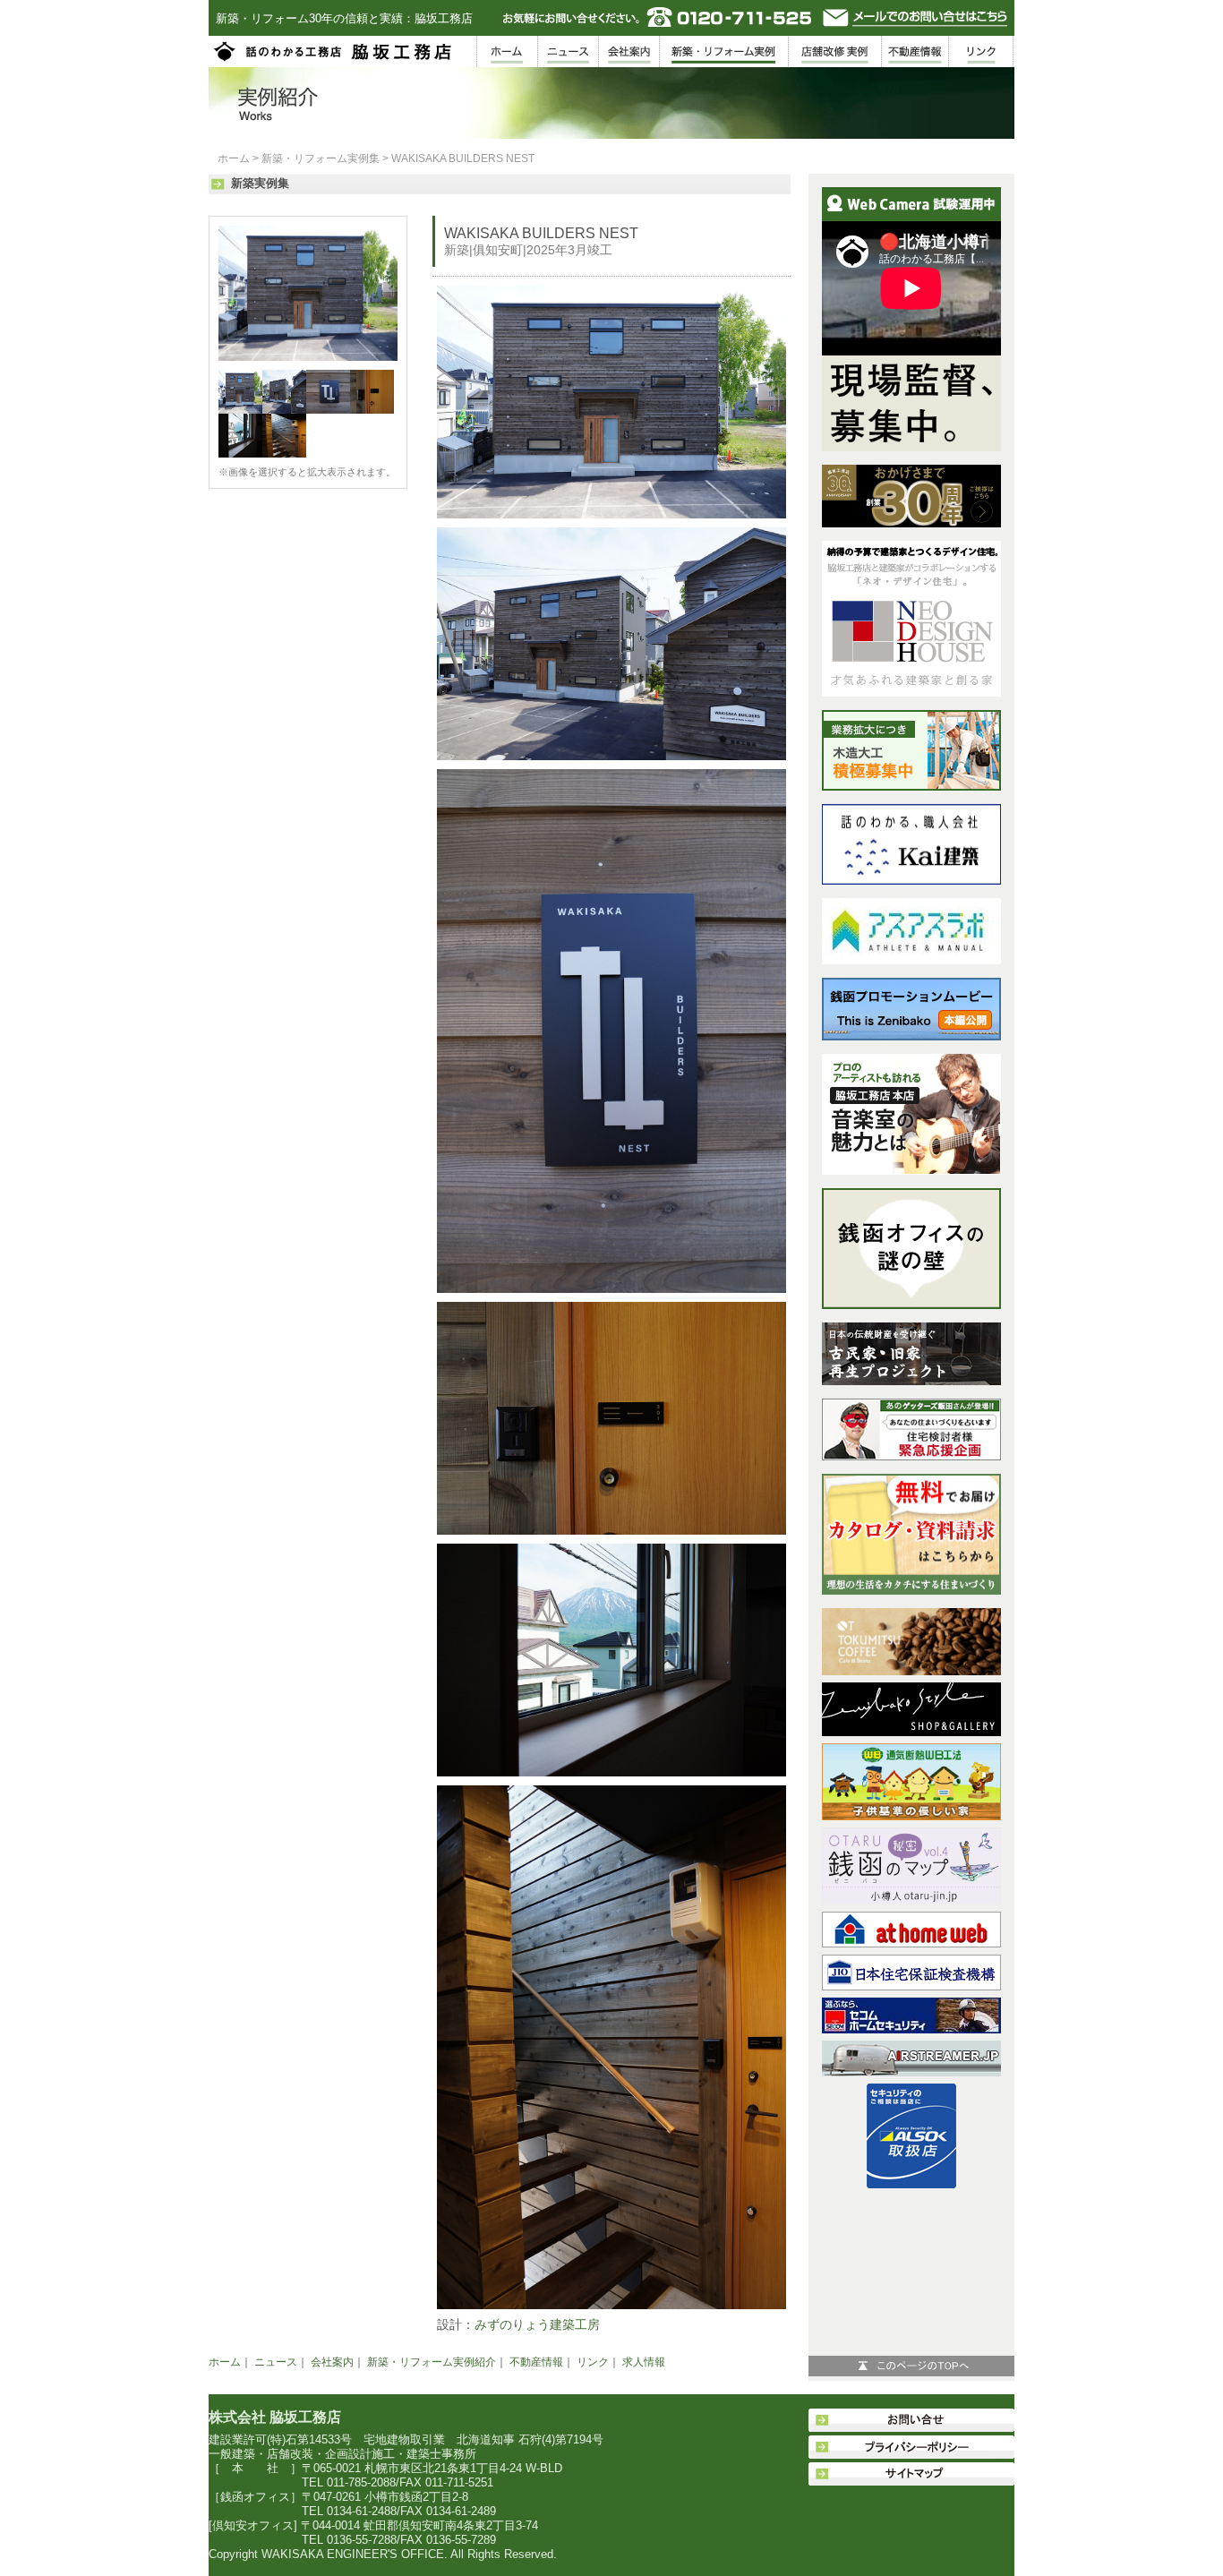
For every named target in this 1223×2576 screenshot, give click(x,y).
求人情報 (644, 2362)
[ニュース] (568, 51)
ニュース (276, 2362)
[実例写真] (308, 357)
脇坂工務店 (334, 51)
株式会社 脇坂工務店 (275, 2417)
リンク (593, 2362)
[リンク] (982, 51)
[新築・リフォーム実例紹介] (724, 51)
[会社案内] (629, 51)
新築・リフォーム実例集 (321, 158)
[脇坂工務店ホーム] (507, 51)
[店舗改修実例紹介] (835, 51)
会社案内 (332, 2362)
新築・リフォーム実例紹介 (432, 2362)
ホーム (234, 158)
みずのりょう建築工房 (537, 2324)
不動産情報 (536, 2362)
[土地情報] (915, 51)
